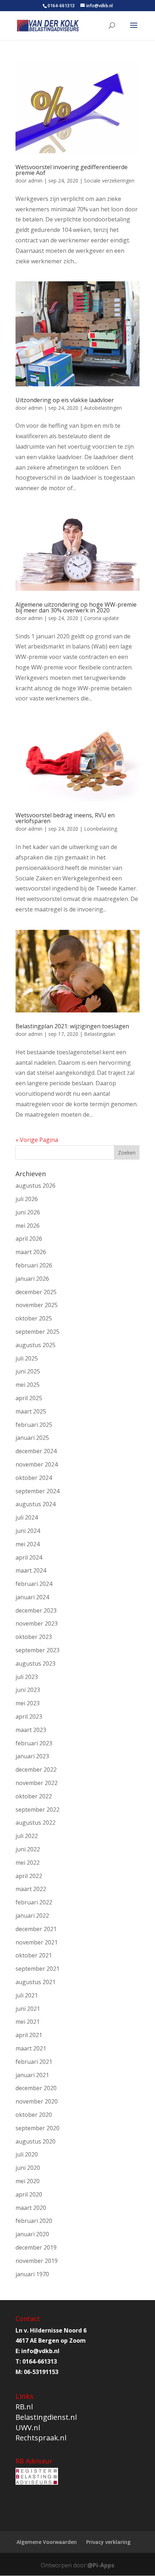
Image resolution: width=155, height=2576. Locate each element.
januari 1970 (32, 2274)
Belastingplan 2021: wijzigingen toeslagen (72, 1026)
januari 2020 (32, 2234)
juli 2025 (27, 1358)
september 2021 (37, 1969)
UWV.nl (28, 2428)
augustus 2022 (36, 1823)
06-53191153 (41, 2372)
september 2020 (37, 2128)
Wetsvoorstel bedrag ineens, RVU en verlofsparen (65, 818)
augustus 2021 (36, 1982)
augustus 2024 (36, 1504)
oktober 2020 (34, 2115)
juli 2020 (27, 2154)
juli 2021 (27, 1995)
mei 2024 (28, 1544)
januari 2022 (32, 1916)
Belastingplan (100, 1034)
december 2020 (36, 2088)
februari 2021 (34, 2062)
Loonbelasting (101, 829)
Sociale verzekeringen (109, 181)
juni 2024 (28, 1531)
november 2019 (37, 2261)
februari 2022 (34, 1902)
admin (35, 181)
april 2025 (29, 1398)
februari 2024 (34, 1584)
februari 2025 (34, 1425)
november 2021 (37, 1942)
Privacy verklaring (108, 2542)
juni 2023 (28, 1690)
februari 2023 (34, 1743)
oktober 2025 (34, 1318)
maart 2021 (31, 2048)
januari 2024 (32, 1597)
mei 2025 (28, 1385)
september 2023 (37, 1650)
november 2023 (37, 1623)
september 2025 (37, 1332)
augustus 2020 (36, 2141)
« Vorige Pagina (37, 1140)
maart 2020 (31, 2208)
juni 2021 (28, 2009)
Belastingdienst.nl (46, 2417)
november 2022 (37, 1783)
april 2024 (29, 1557)
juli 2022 (27, 1836)
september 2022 (37, 1810)
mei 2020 (28, 2181)
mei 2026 (28, 1226)
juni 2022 (28, 1849)
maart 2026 (31, 1252)
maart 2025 (31, 1411)
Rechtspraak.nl (41, 2438)
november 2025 (37, 1305)
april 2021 (29, 2035)
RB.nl (24, 2407)
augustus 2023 (36, 1663)
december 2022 (36, 1770)
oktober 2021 (34, 1955)
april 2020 (29, 2194)
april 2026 (29, 1239)
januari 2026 (32, 1279)
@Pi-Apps (101, 2565)
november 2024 (37, 1464)
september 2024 (37, 1491)
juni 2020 (28, 2168)
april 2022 (29, 1876)
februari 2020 (34, 2221)
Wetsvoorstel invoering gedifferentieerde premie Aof (72, 170)
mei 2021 (28, 2022)
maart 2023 (31, 1730)
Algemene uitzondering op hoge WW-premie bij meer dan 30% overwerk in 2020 (76, 607)
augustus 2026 (36, 1186)
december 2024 (36, 1451)
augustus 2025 (36, 1345)
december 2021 (36, 1929)
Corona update (101, 618)
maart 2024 (31, 1570)
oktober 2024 (34, 1478)
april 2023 (29, 1716)
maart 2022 (31, 1889)
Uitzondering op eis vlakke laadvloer (65, 400)
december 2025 (36, 1292)
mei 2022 (28, 1863)
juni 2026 (28, 1212)
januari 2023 (32, 1756)
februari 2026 (34, 1265)
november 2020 (37, 2101)
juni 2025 (28, 1371)
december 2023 (36, 1610)
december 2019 (36, 2247)
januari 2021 (32, 2075)
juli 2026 (27, 1199)
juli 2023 (27, 1677)
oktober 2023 (34, 1637)
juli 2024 (27, 1517)
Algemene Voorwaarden (47, 2542)
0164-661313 (61, 6)
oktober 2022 (34, 1796)
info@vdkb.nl (40, 2351)
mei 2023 (28, 1703)
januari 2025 (32, 1438)
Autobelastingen (103, 408)
